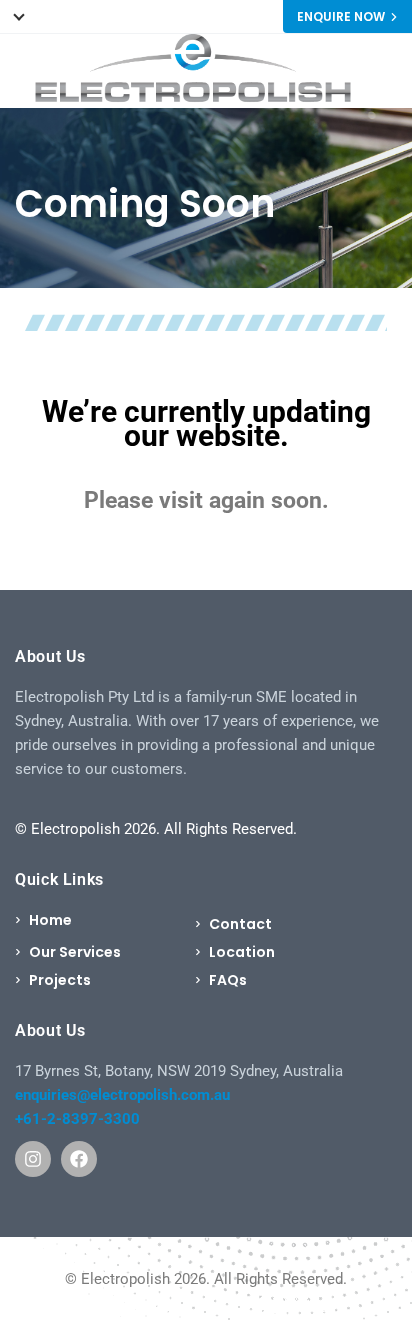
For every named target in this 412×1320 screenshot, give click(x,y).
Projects (60, 980)
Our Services (75, 952)
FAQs (228, 980)
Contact (240, 924)
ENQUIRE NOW (341, 16)
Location (242, 952)
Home (50, 920)
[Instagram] (33, 1159)
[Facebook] (79, 1159)
